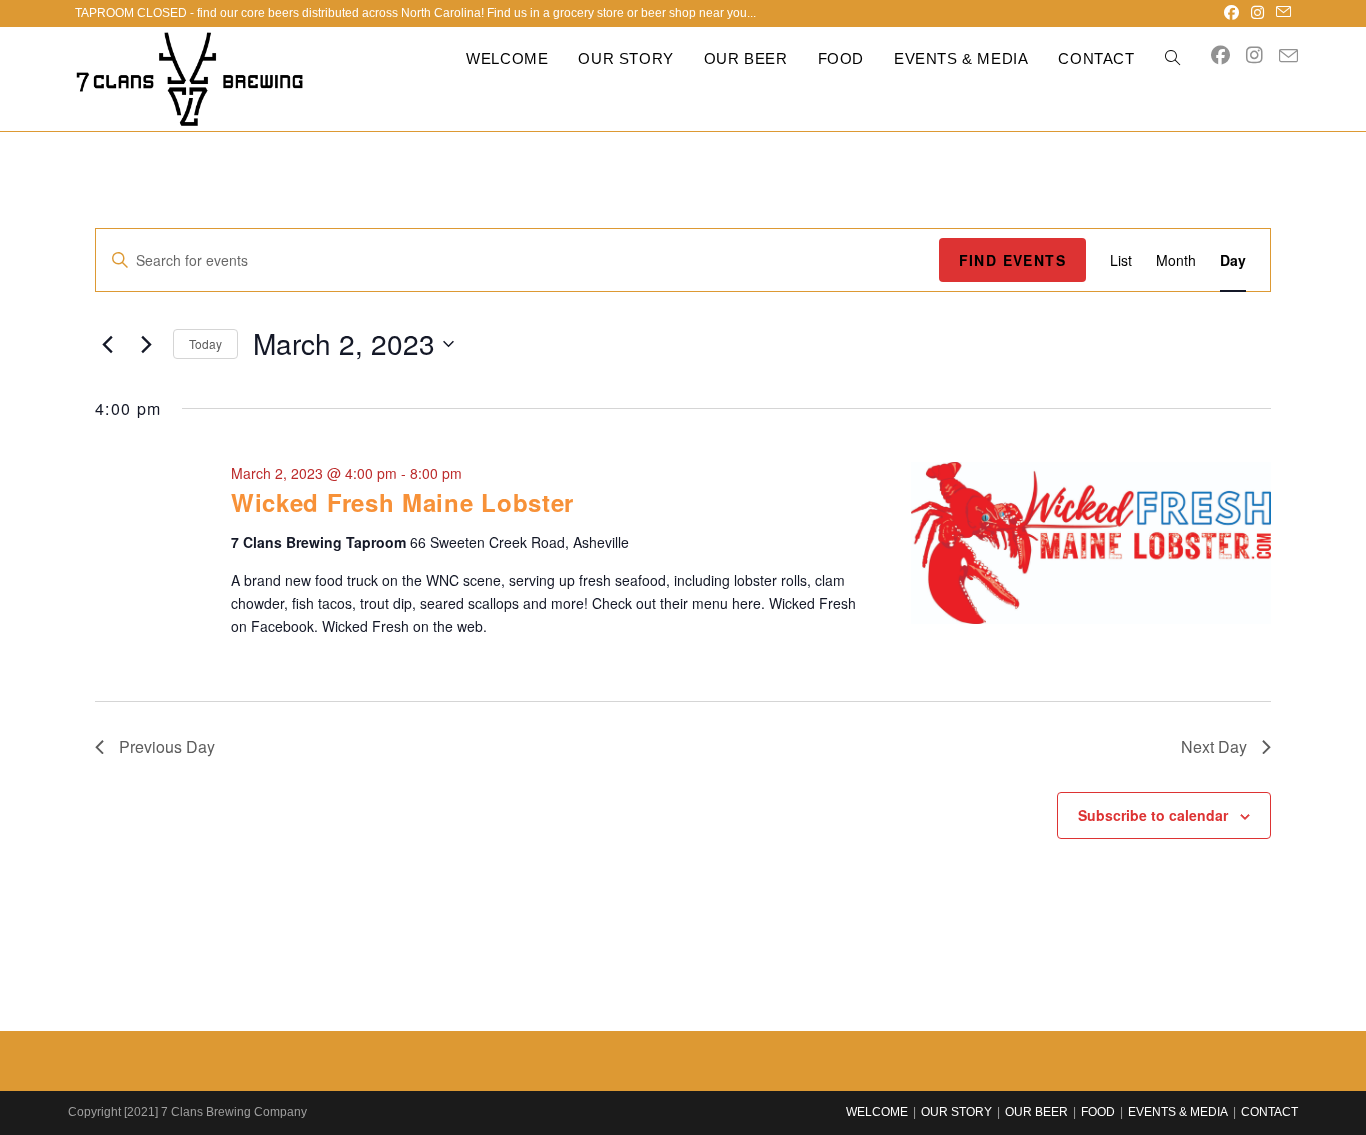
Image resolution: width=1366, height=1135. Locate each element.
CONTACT (1269, 1112)
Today (205, 343)
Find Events (1012, 260)
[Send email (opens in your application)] (1280, 13)
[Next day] (146, 344)
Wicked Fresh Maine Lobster (402, 502)
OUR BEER (1036, 1112)
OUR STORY (956, 1112)
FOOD (1098, 1112)
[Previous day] (107, 344)
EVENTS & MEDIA (1178, 1112)
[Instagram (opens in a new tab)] (1257, 13)
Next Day (1214, 746)
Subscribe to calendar (1153, 815)
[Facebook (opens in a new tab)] (1231, 13)
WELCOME (877, 1112)
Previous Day (167, 746)
